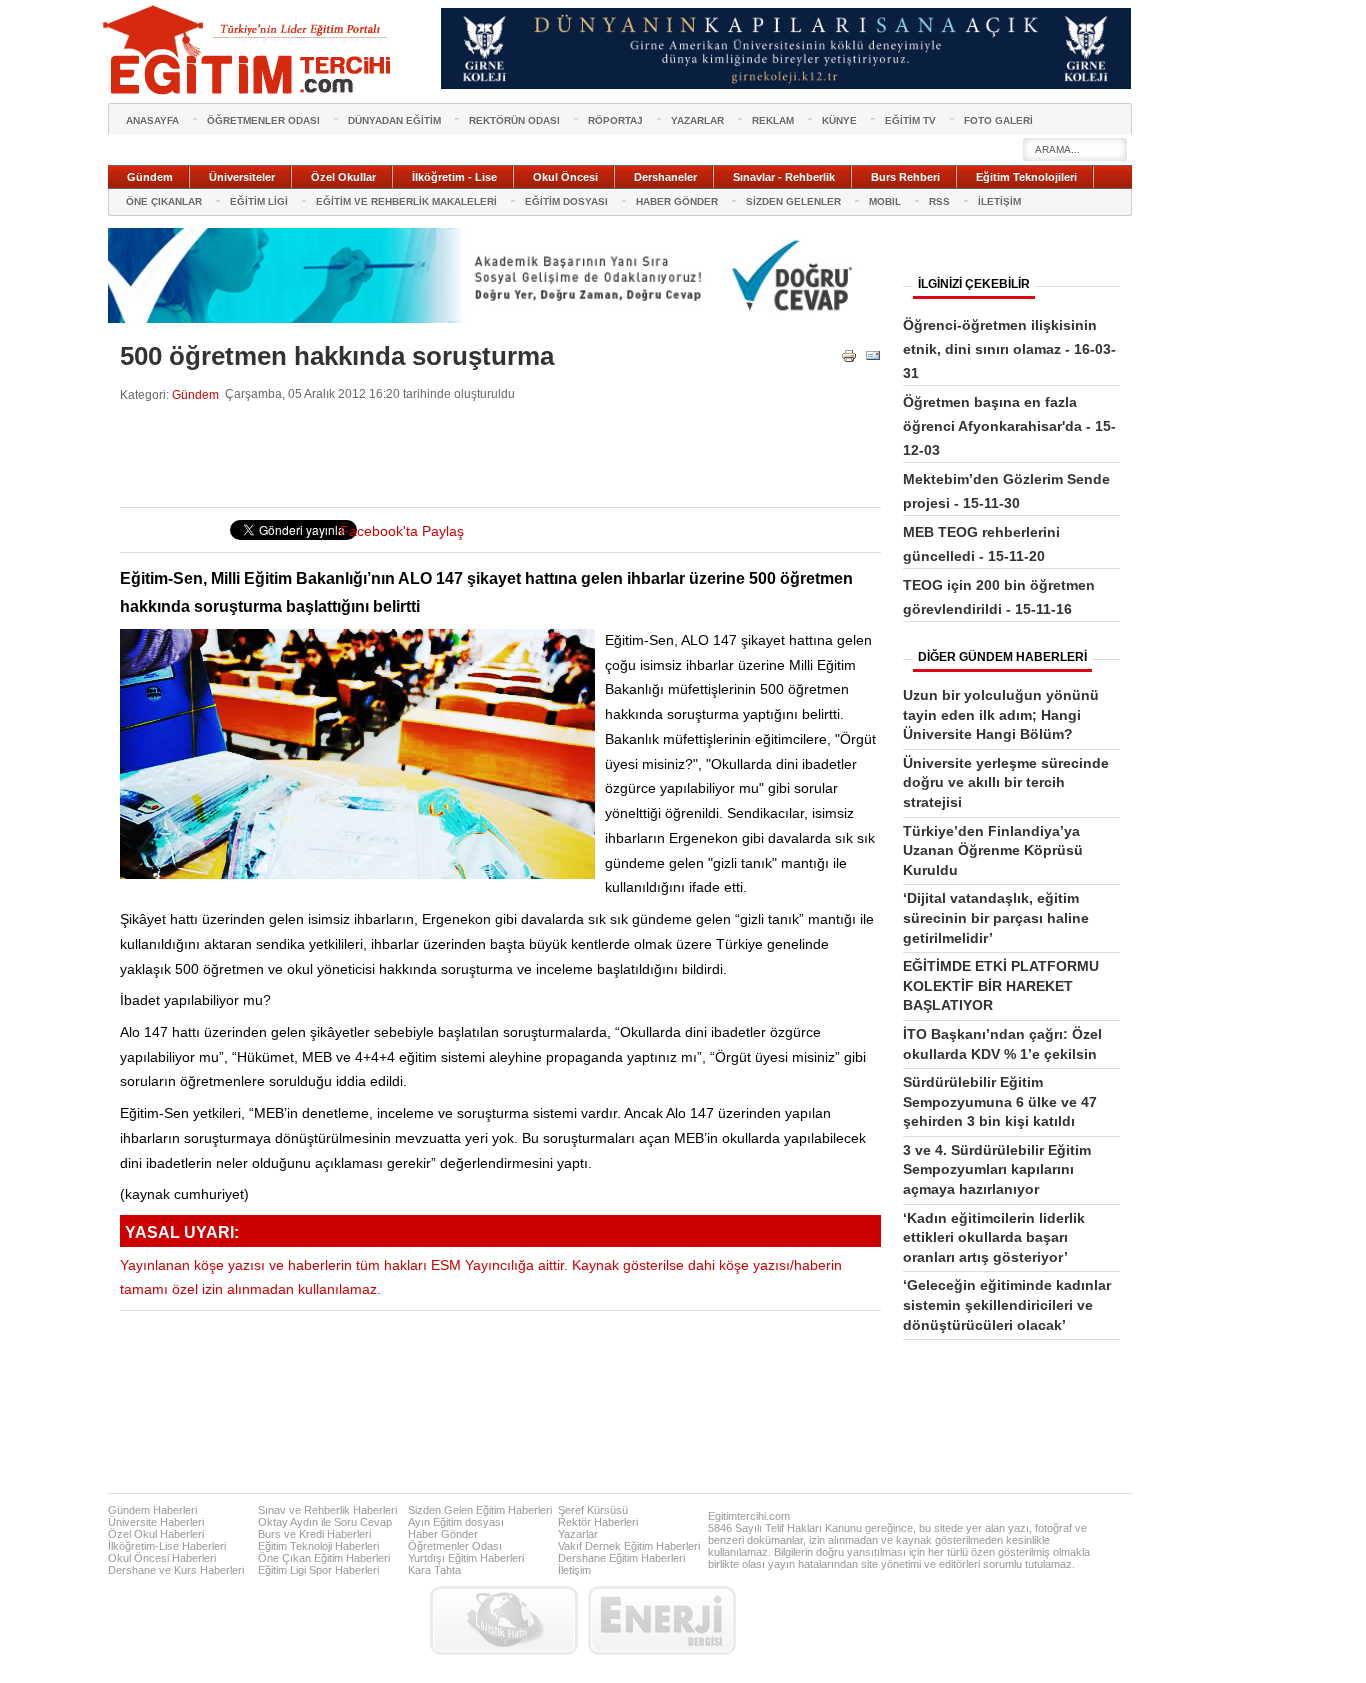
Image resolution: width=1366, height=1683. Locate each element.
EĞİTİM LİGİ (259, 201)
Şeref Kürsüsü (593, 1510)
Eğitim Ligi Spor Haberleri (318, 1570)
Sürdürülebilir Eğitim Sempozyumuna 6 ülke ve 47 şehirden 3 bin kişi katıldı (1000, 1101)
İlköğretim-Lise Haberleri (167, 1546)
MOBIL (885, 201)
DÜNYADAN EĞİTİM (394, 120)
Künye (839, 120)
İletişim (574, 1570)
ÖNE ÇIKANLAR (164, 201)
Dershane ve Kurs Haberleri (176, 1570)
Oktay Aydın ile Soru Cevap (325, 1522)
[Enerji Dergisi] (662, 1620)
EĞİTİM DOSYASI (566, 201)
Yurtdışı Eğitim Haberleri (466, 1558)
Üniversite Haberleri (156, 1522)
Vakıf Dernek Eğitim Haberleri (629, 1546)
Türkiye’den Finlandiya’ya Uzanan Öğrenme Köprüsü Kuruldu (993, 850)
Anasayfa (152, 120)
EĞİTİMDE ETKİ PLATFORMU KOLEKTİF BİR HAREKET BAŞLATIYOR (1001, 985)
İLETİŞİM (999, 201)
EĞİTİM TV (910, 120)
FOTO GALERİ (998, 120)
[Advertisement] (484, 455)
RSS (939, 201)
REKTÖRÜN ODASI (514, 120)
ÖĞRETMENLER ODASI (263, 120)
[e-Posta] (873, 359)
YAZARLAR (697, 120)
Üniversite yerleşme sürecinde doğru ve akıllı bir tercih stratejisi (1006, 782)
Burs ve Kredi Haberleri (314, 1534)
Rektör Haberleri (598, 1522)
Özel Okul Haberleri (156, 1534)
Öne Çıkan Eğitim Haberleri (324, 1558)
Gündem (195, 394)
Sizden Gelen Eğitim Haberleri (480, 1510)
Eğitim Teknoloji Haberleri (318, 1546)
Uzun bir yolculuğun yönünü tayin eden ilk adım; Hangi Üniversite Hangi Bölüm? (1001, 714)
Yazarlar (578, 1534)
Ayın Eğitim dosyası (456, 1522)
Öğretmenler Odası (455, 1546)
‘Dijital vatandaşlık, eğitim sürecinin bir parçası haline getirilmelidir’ (996, 917)
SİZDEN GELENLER (793, 201)
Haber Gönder (443, 1534)
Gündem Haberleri (152, 1510)
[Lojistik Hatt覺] (504, 1620)
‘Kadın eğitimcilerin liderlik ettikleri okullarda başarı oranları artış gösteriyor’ (994, 1237)
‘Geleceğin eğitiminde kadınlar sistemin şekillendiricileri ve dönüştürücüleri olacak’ (1007, 1304)
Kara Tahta (434, 1570)
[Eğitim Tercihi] (249, 50)
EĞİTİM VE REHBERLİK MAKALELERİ (406, 201)
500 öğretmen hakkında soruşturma (337, 356)
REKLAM (773, 120)
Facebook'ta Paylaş (402, 531)
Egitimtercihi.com (749, 1516)
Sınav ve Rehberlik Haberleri (327, 1510)
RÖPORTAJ (615, 120)
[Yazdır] (849, 359)
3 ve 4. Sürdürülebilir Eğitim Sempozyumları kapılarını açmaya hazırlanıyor (997, 1169)
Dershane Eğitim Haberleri (621, 1558)
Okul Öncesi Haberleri (162, 1558)
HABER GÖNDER (677, 201)
